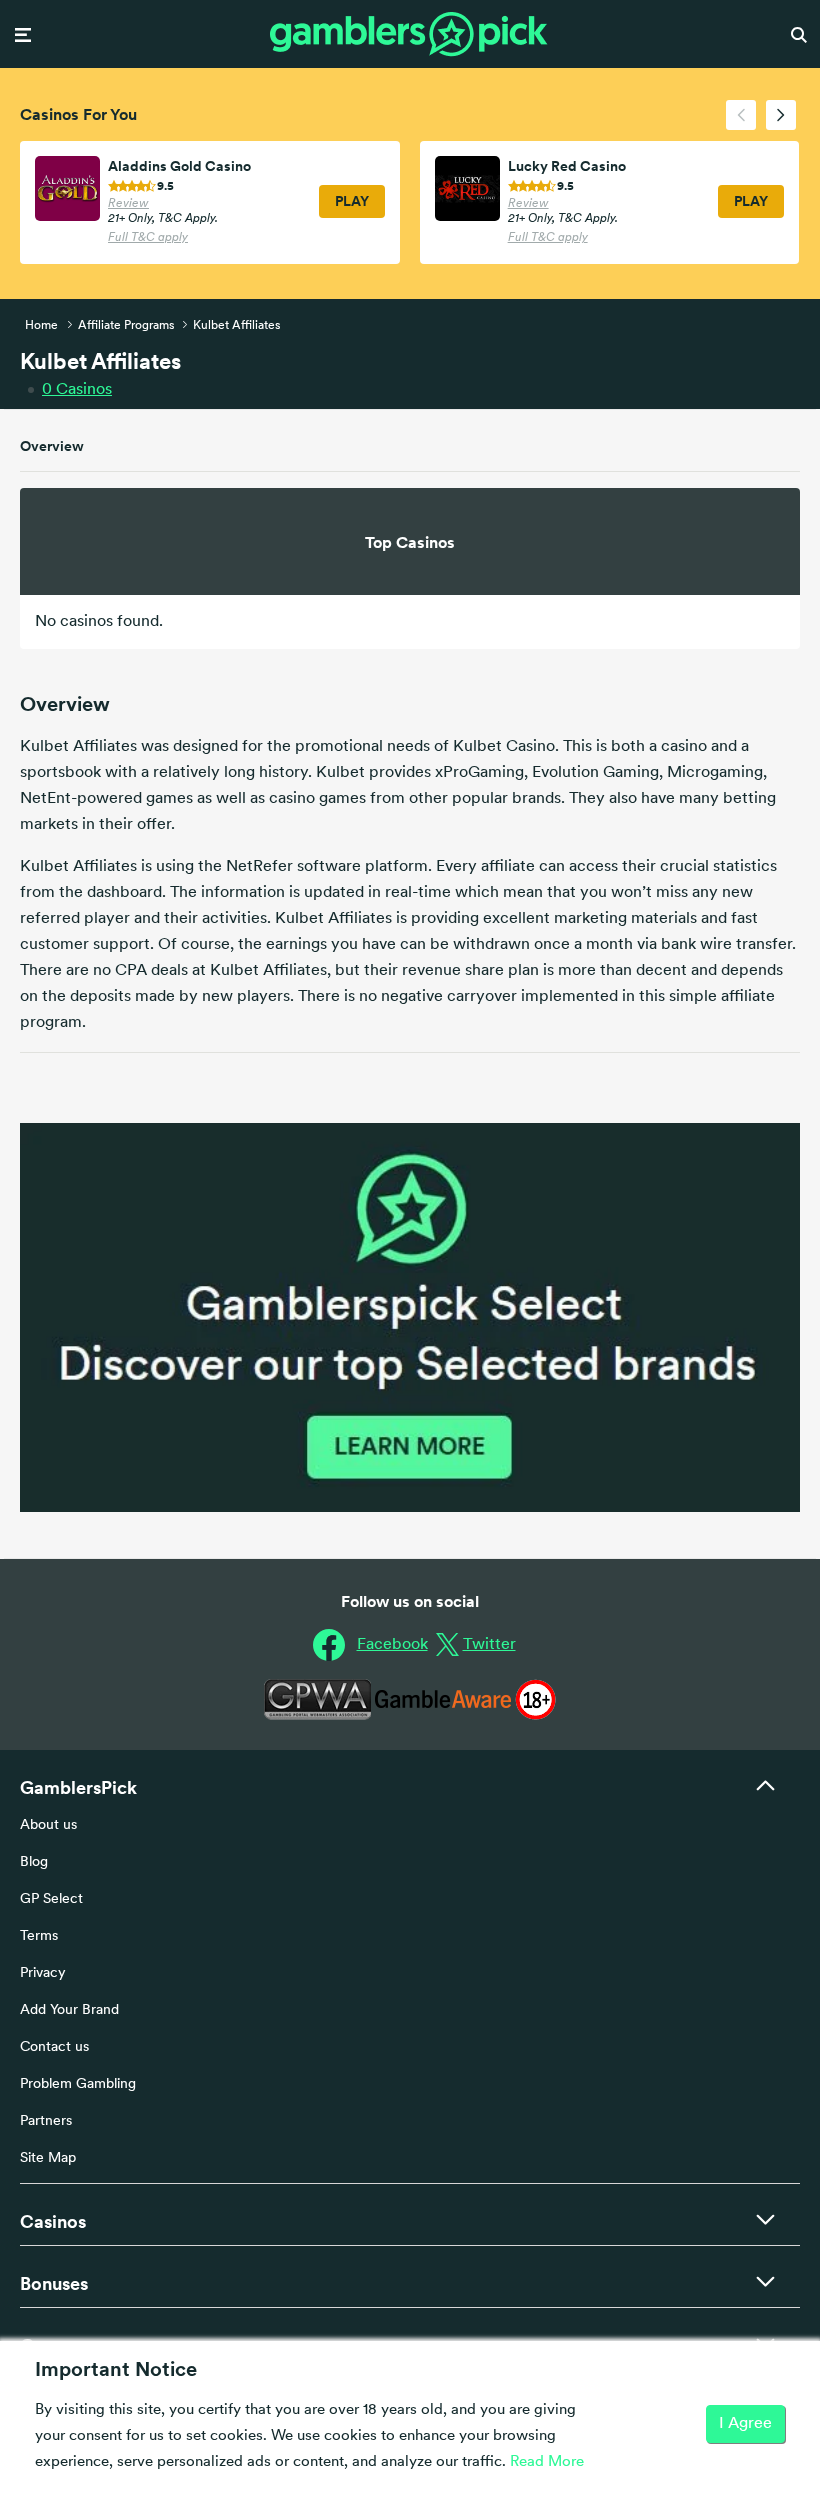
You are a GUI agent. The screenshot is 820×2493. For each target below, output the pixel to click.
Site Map (48, 2158)
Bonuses (54, 2283)
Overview (52, 446)
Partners (46, 2121)
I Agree (745, 2424)
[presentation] (741, 115)
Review (128, 204)
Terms (39, 1936)
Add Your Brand (69, 2010)
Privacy (43, 1973)
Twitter (489, 1645)
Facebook (392, 1645)
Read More (547, 2462)
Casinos (77, 390)
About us (48, 1825)
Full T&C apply (148, 238)
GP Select (51, 1899)
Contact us (54, 2047)
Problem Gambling (78, 2084)
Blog (34, 1862)
